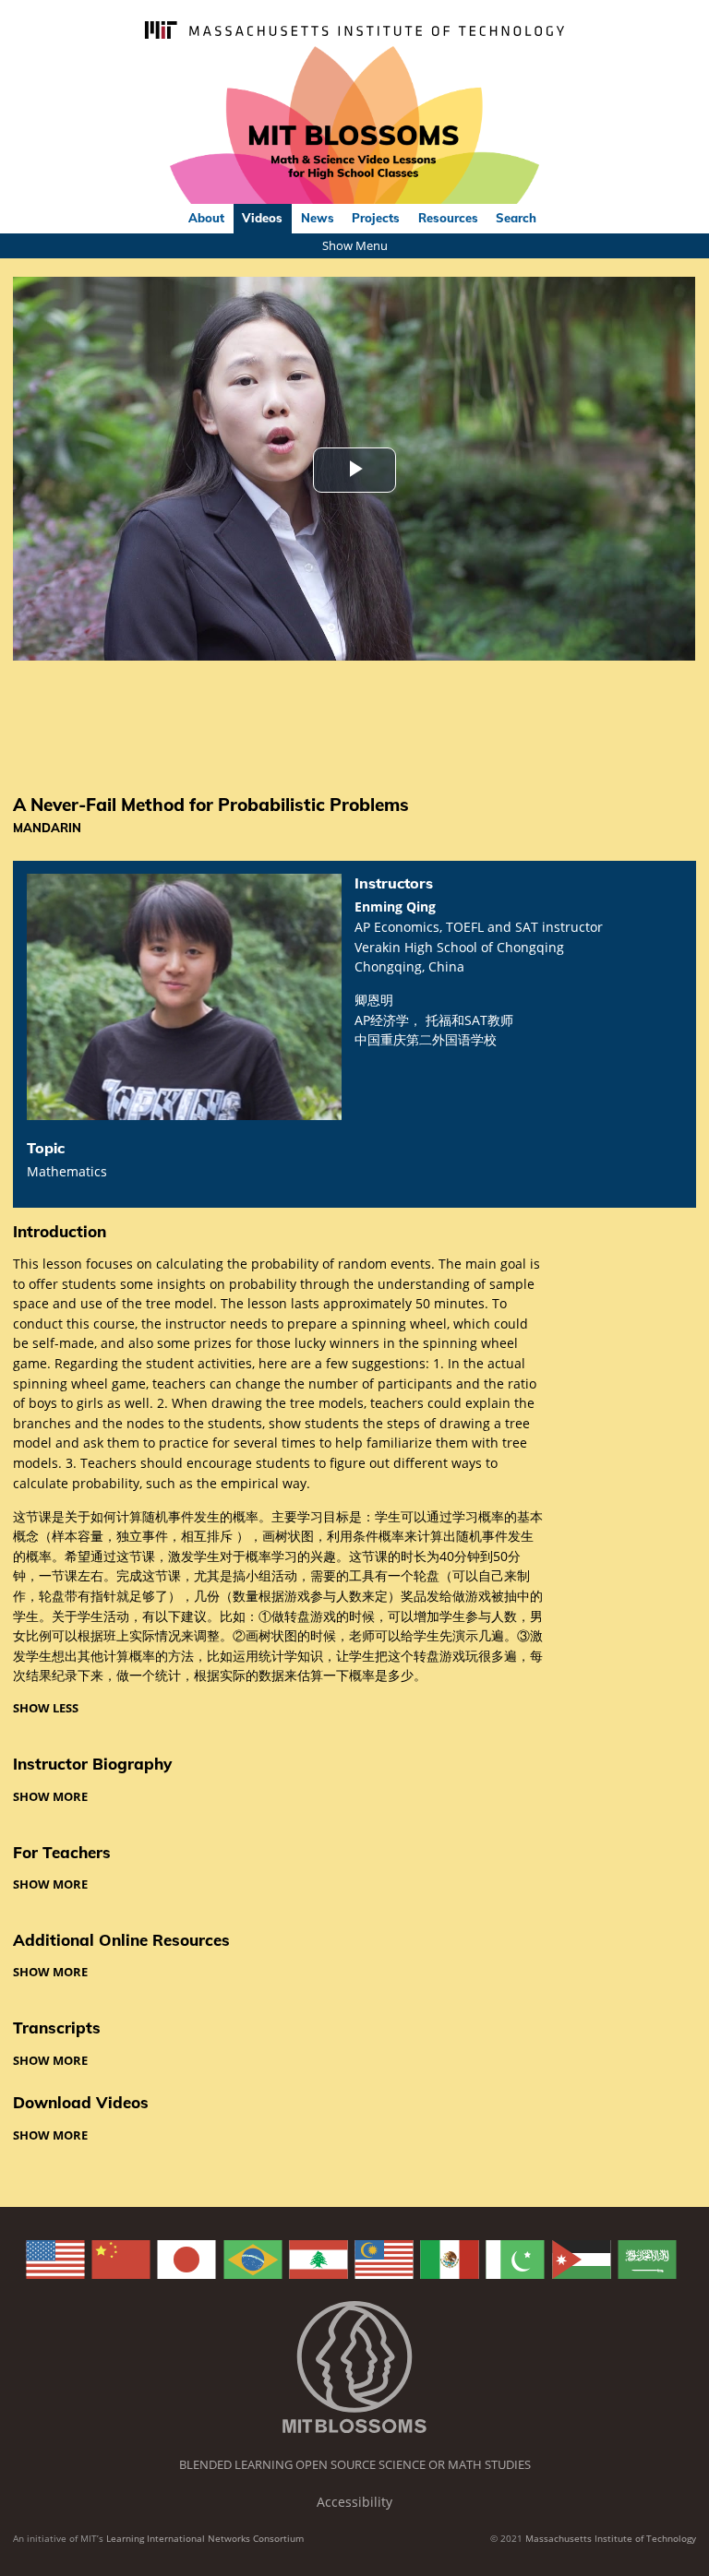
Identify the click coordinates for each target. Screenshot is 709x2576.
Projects (376, 218)
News (318, 218)
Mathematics (67, 1171)
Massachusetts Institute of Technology (611, 2538)
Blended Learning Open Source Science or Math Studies (355, 2464)
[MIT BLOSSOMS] (354, 125)
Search (516, 218)
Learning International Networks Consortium (205, 2538)
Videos (262, 218)
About (206, 218)
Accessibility (354, 2502)
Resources (448, 218)
